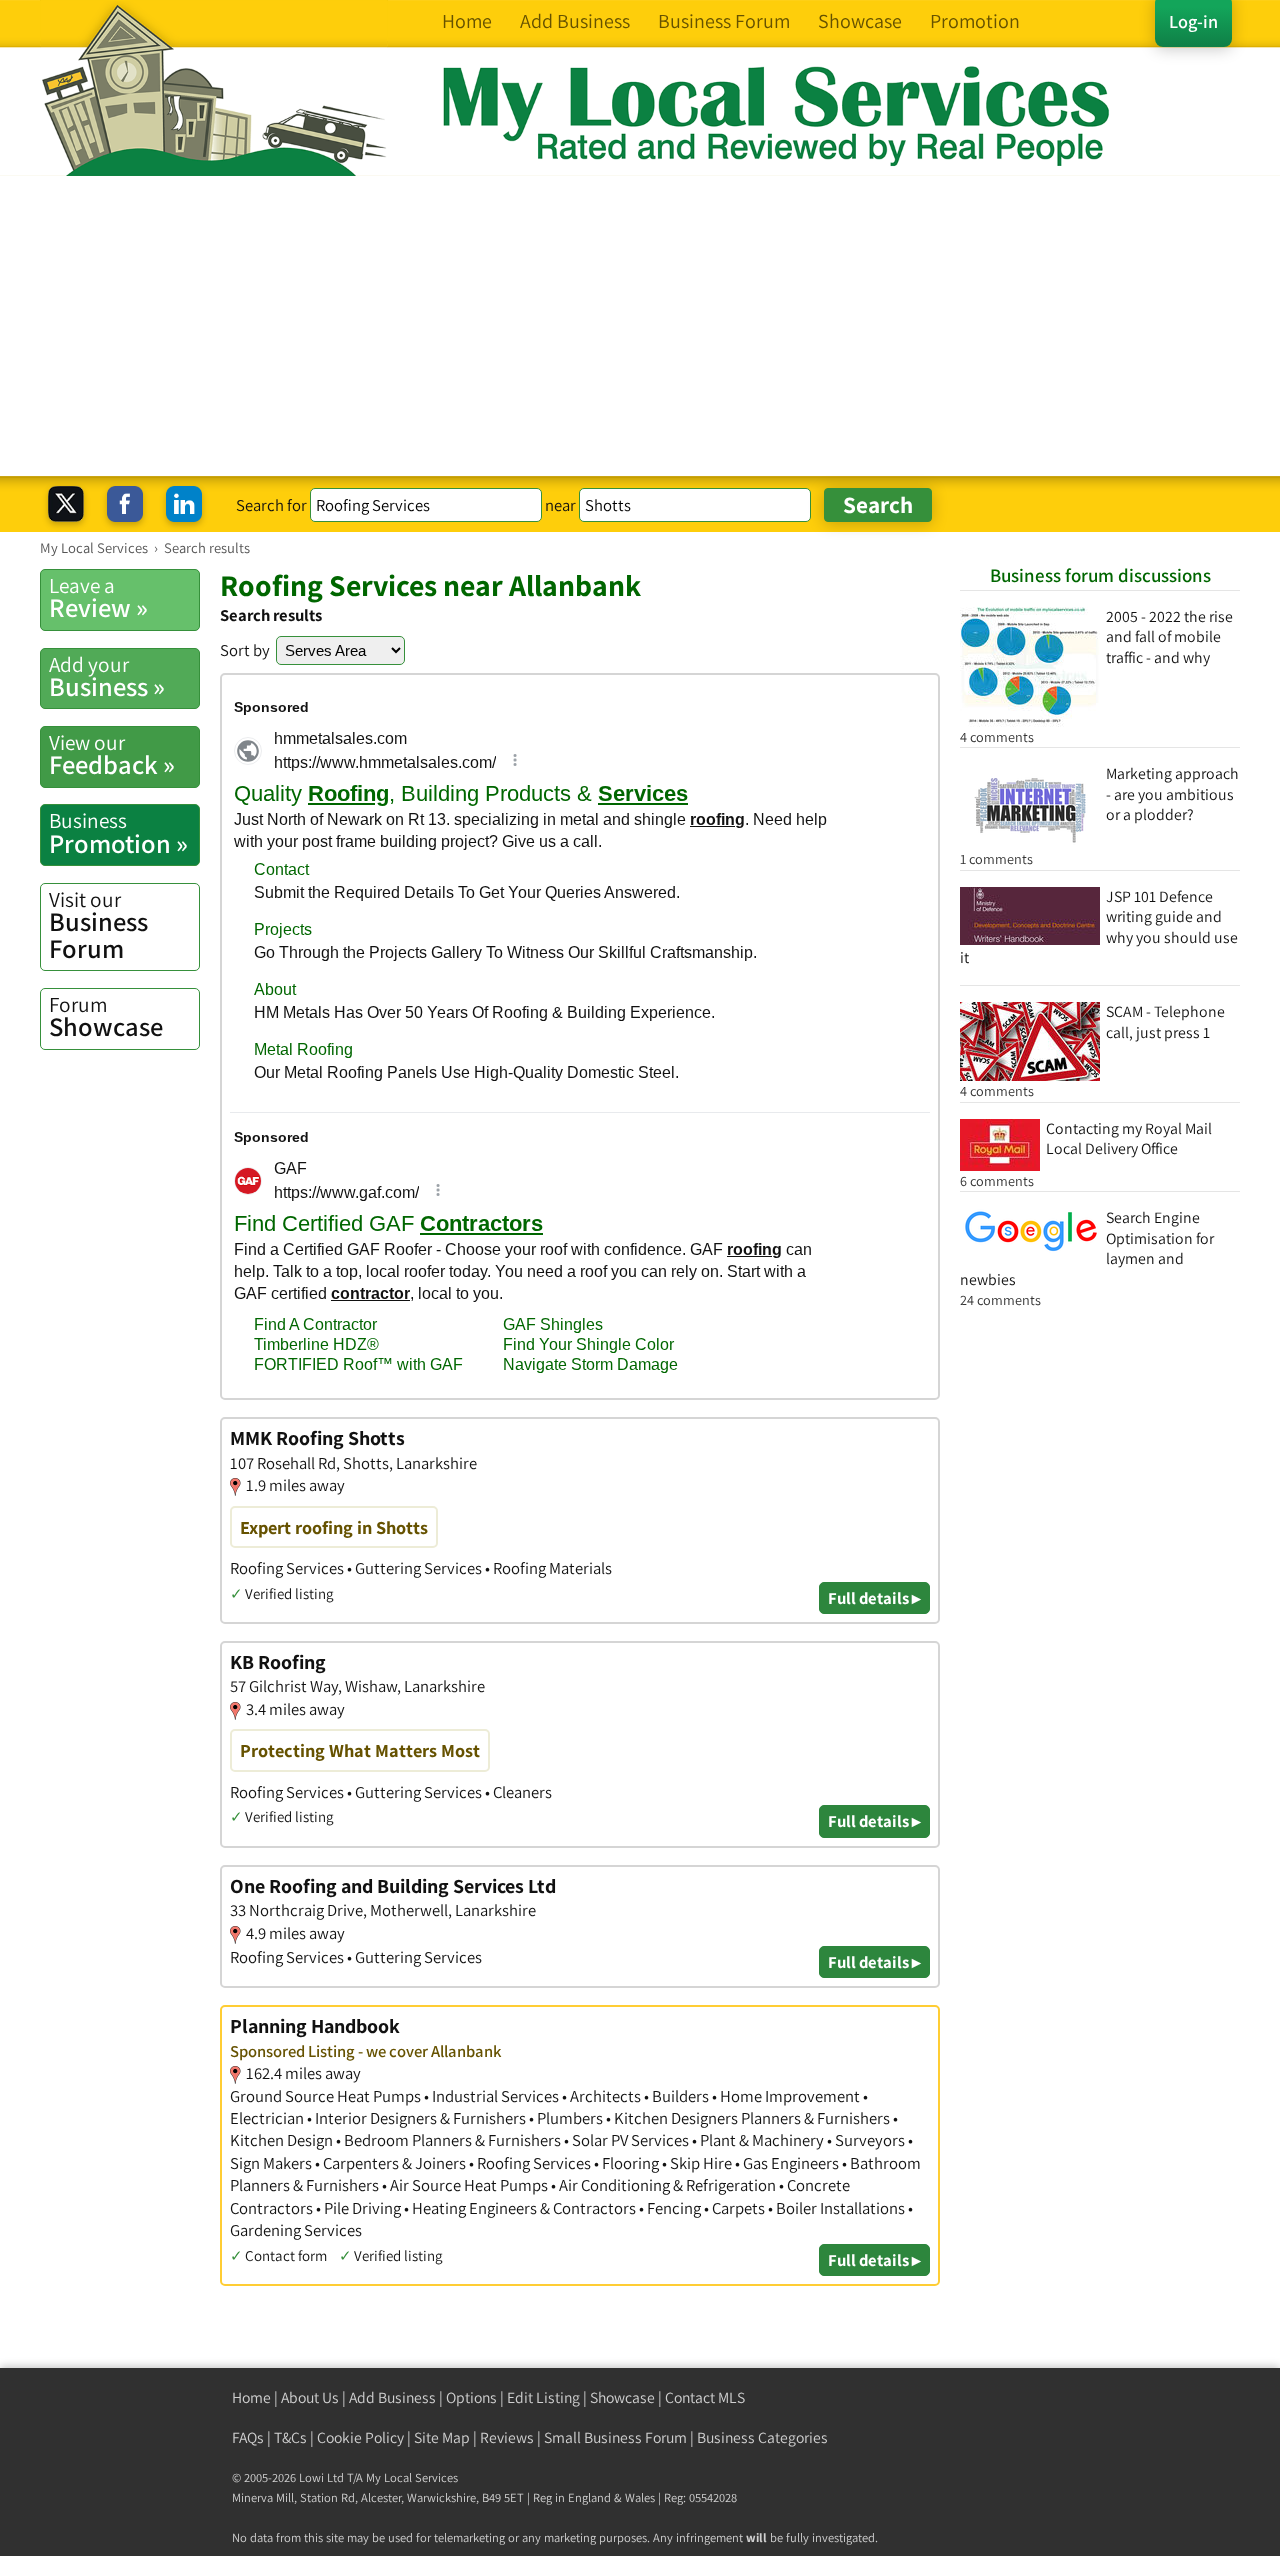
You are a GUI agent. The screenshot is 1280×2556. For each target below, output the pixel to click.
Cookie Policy (360, 2437)
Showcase (106, 1017)
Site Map (442, 2437)
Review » (98, 598)
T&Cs (290, 2437)
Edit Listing (543, 2397)
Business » (107, 677)
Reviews (507, 2437)
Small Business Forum (615, 2437)
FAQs (248, 2437)
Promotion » (118, 833)
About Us (310, 2397)
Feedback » (112, 755)
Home (251, 2397)
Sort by (245, 650)
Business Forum (98, 925)
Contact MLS (705, 2397)
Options (471, 2397)
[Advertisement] (640, 326)
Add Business (392, 2397)
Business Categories (762, 2437)
